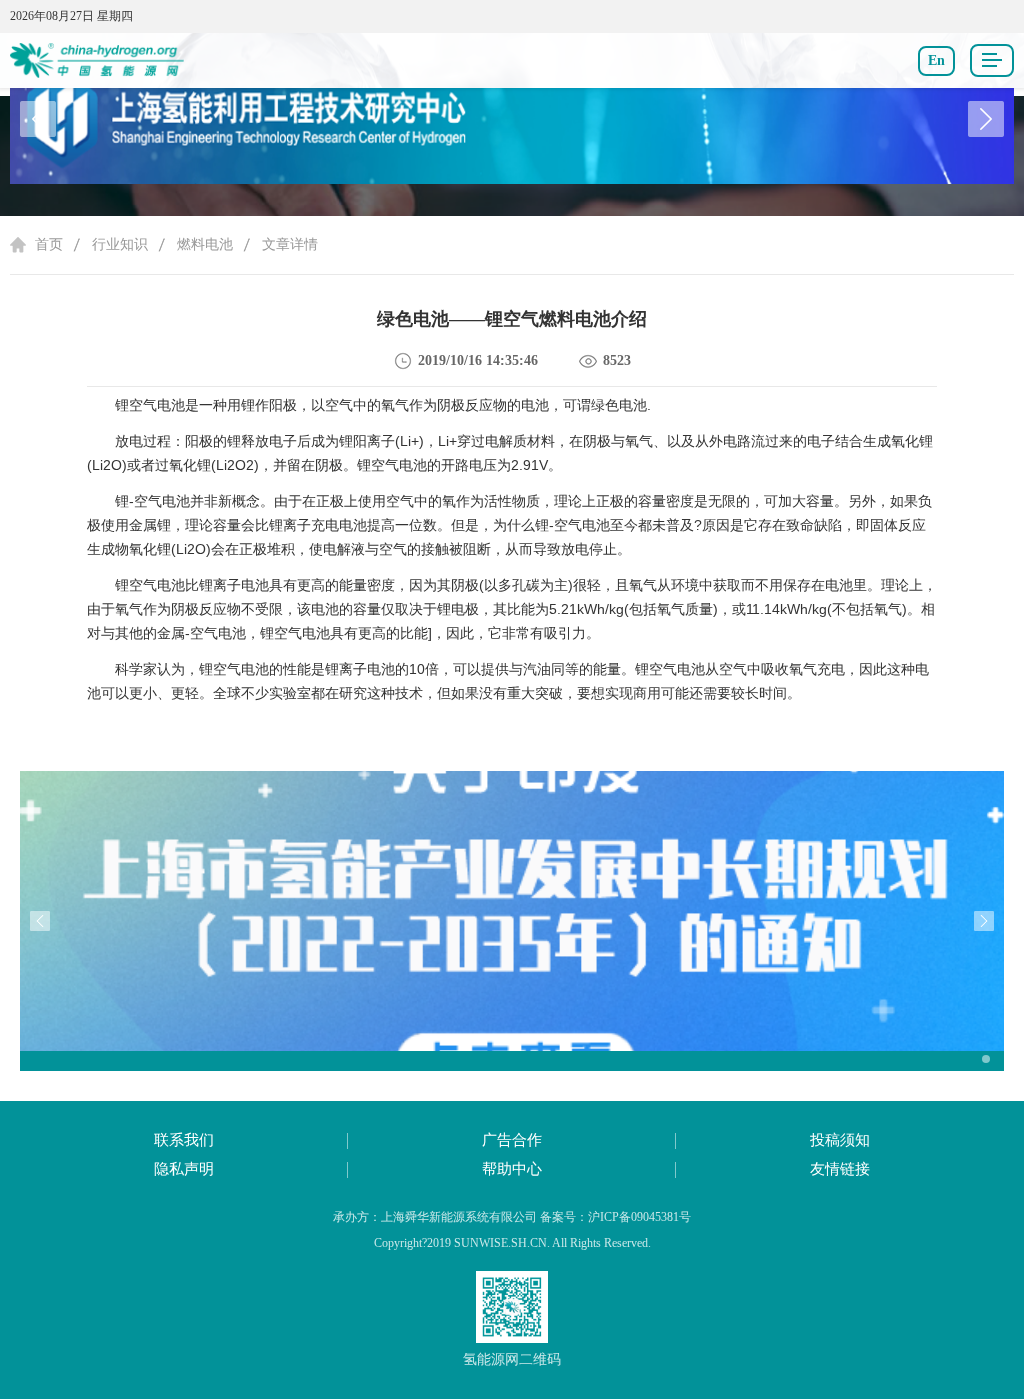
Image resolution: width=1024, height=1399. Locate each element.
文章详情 (290, 244)
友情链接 (840, 1169)
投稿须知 (840, 1140)
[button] (986, 119)
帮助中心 (512, 1169)
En (936, 60)
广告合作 (512, 1140)
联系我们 (184, 1140)
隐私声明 (184, 1169)
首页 (49, 244)
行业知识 (120, 244)
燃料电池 (205, 244)
